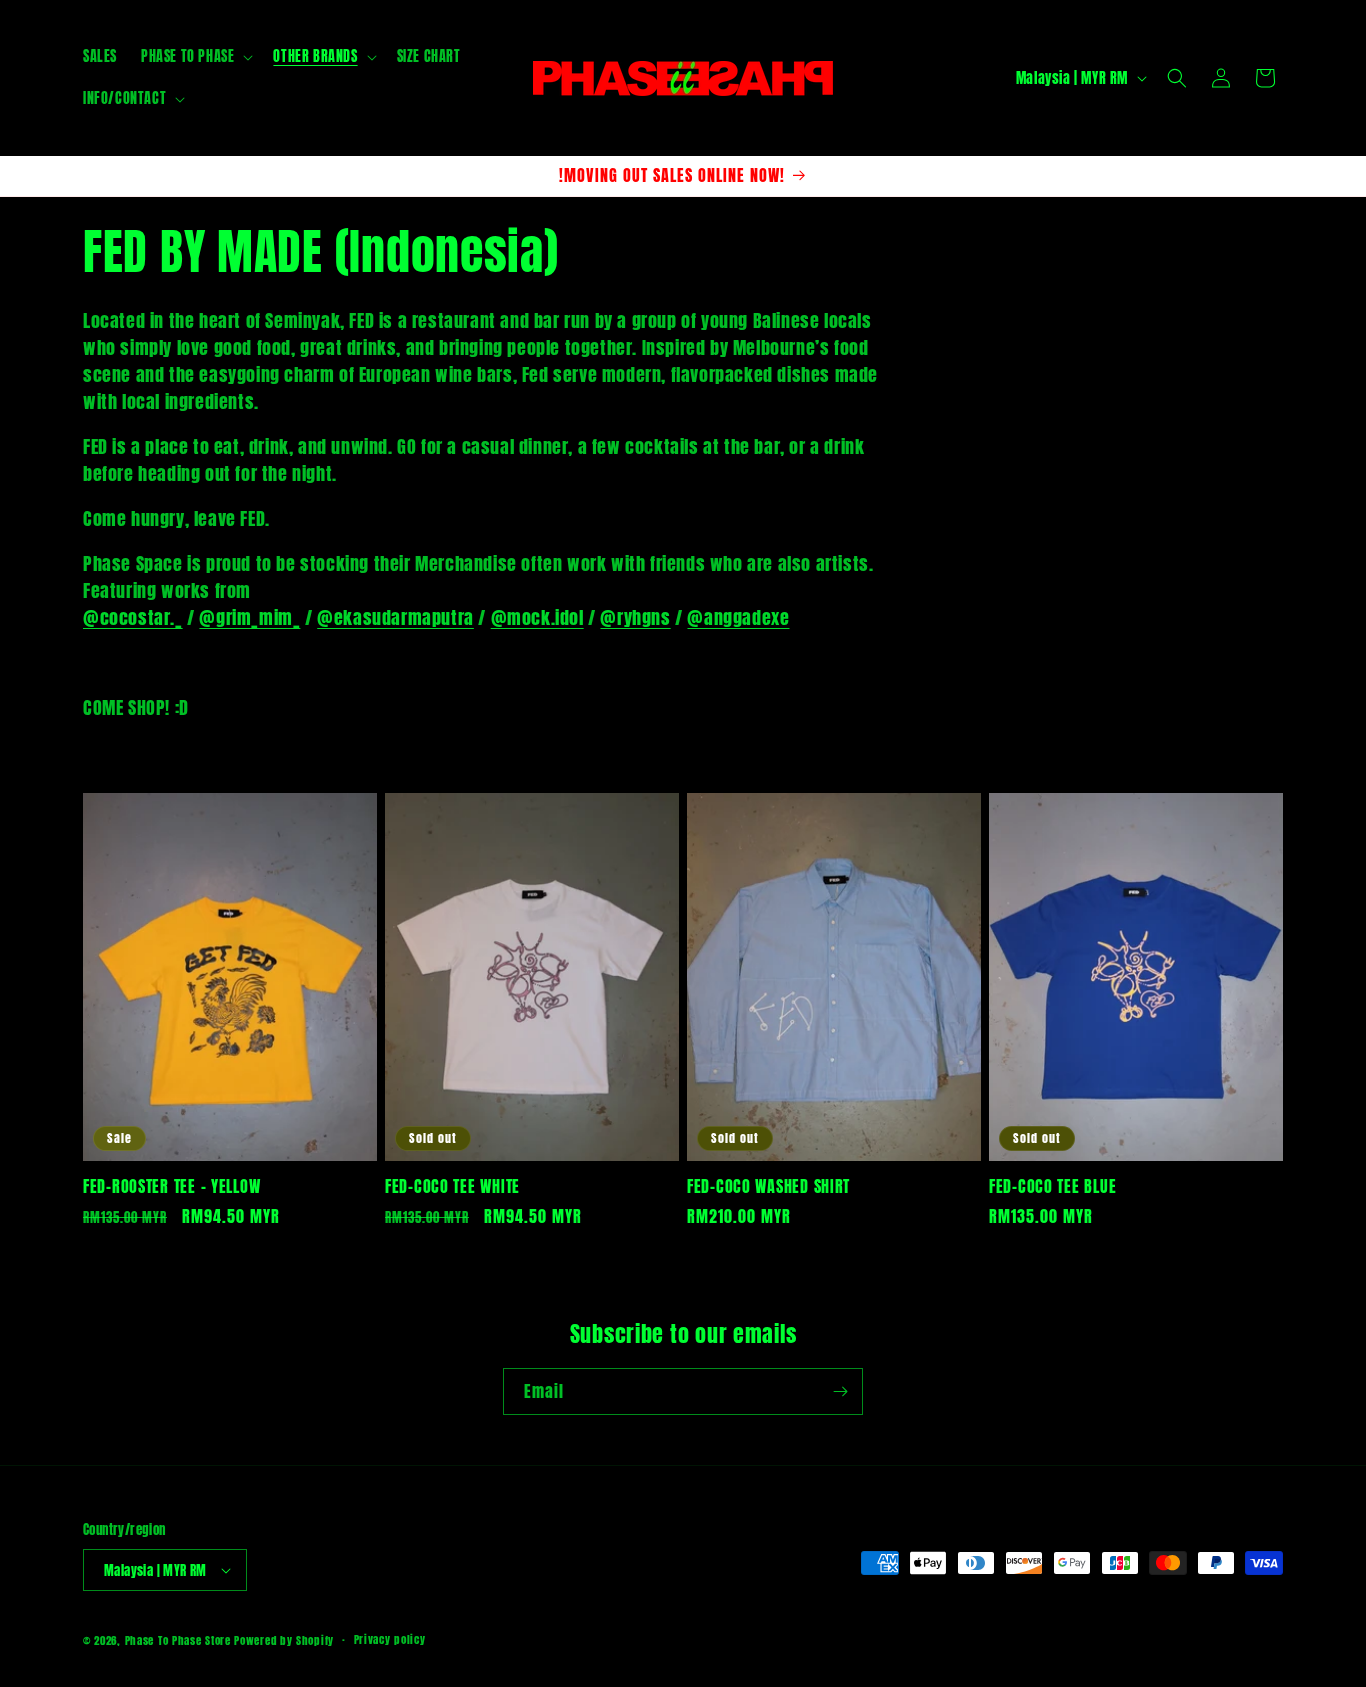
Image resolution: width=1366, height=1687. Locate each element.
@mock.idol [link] (537, 617)
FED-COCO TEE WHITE (452, 1186)
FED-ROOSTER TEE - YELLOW (171, 1186)
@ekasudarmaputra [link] (395, 617)
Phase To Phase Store (178, 1640)
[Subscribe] (840, 1391)
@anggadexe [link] (738, 617)
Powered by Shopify (284, 1640)
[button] (195, 57)
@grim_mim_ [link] (249, 617)
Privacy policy (390, 1639)
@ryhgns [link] (635, 617)
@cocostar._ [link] (133, 617)
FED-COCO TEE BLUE (1052, 1186)
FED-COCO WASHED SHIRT (768, 1186)
